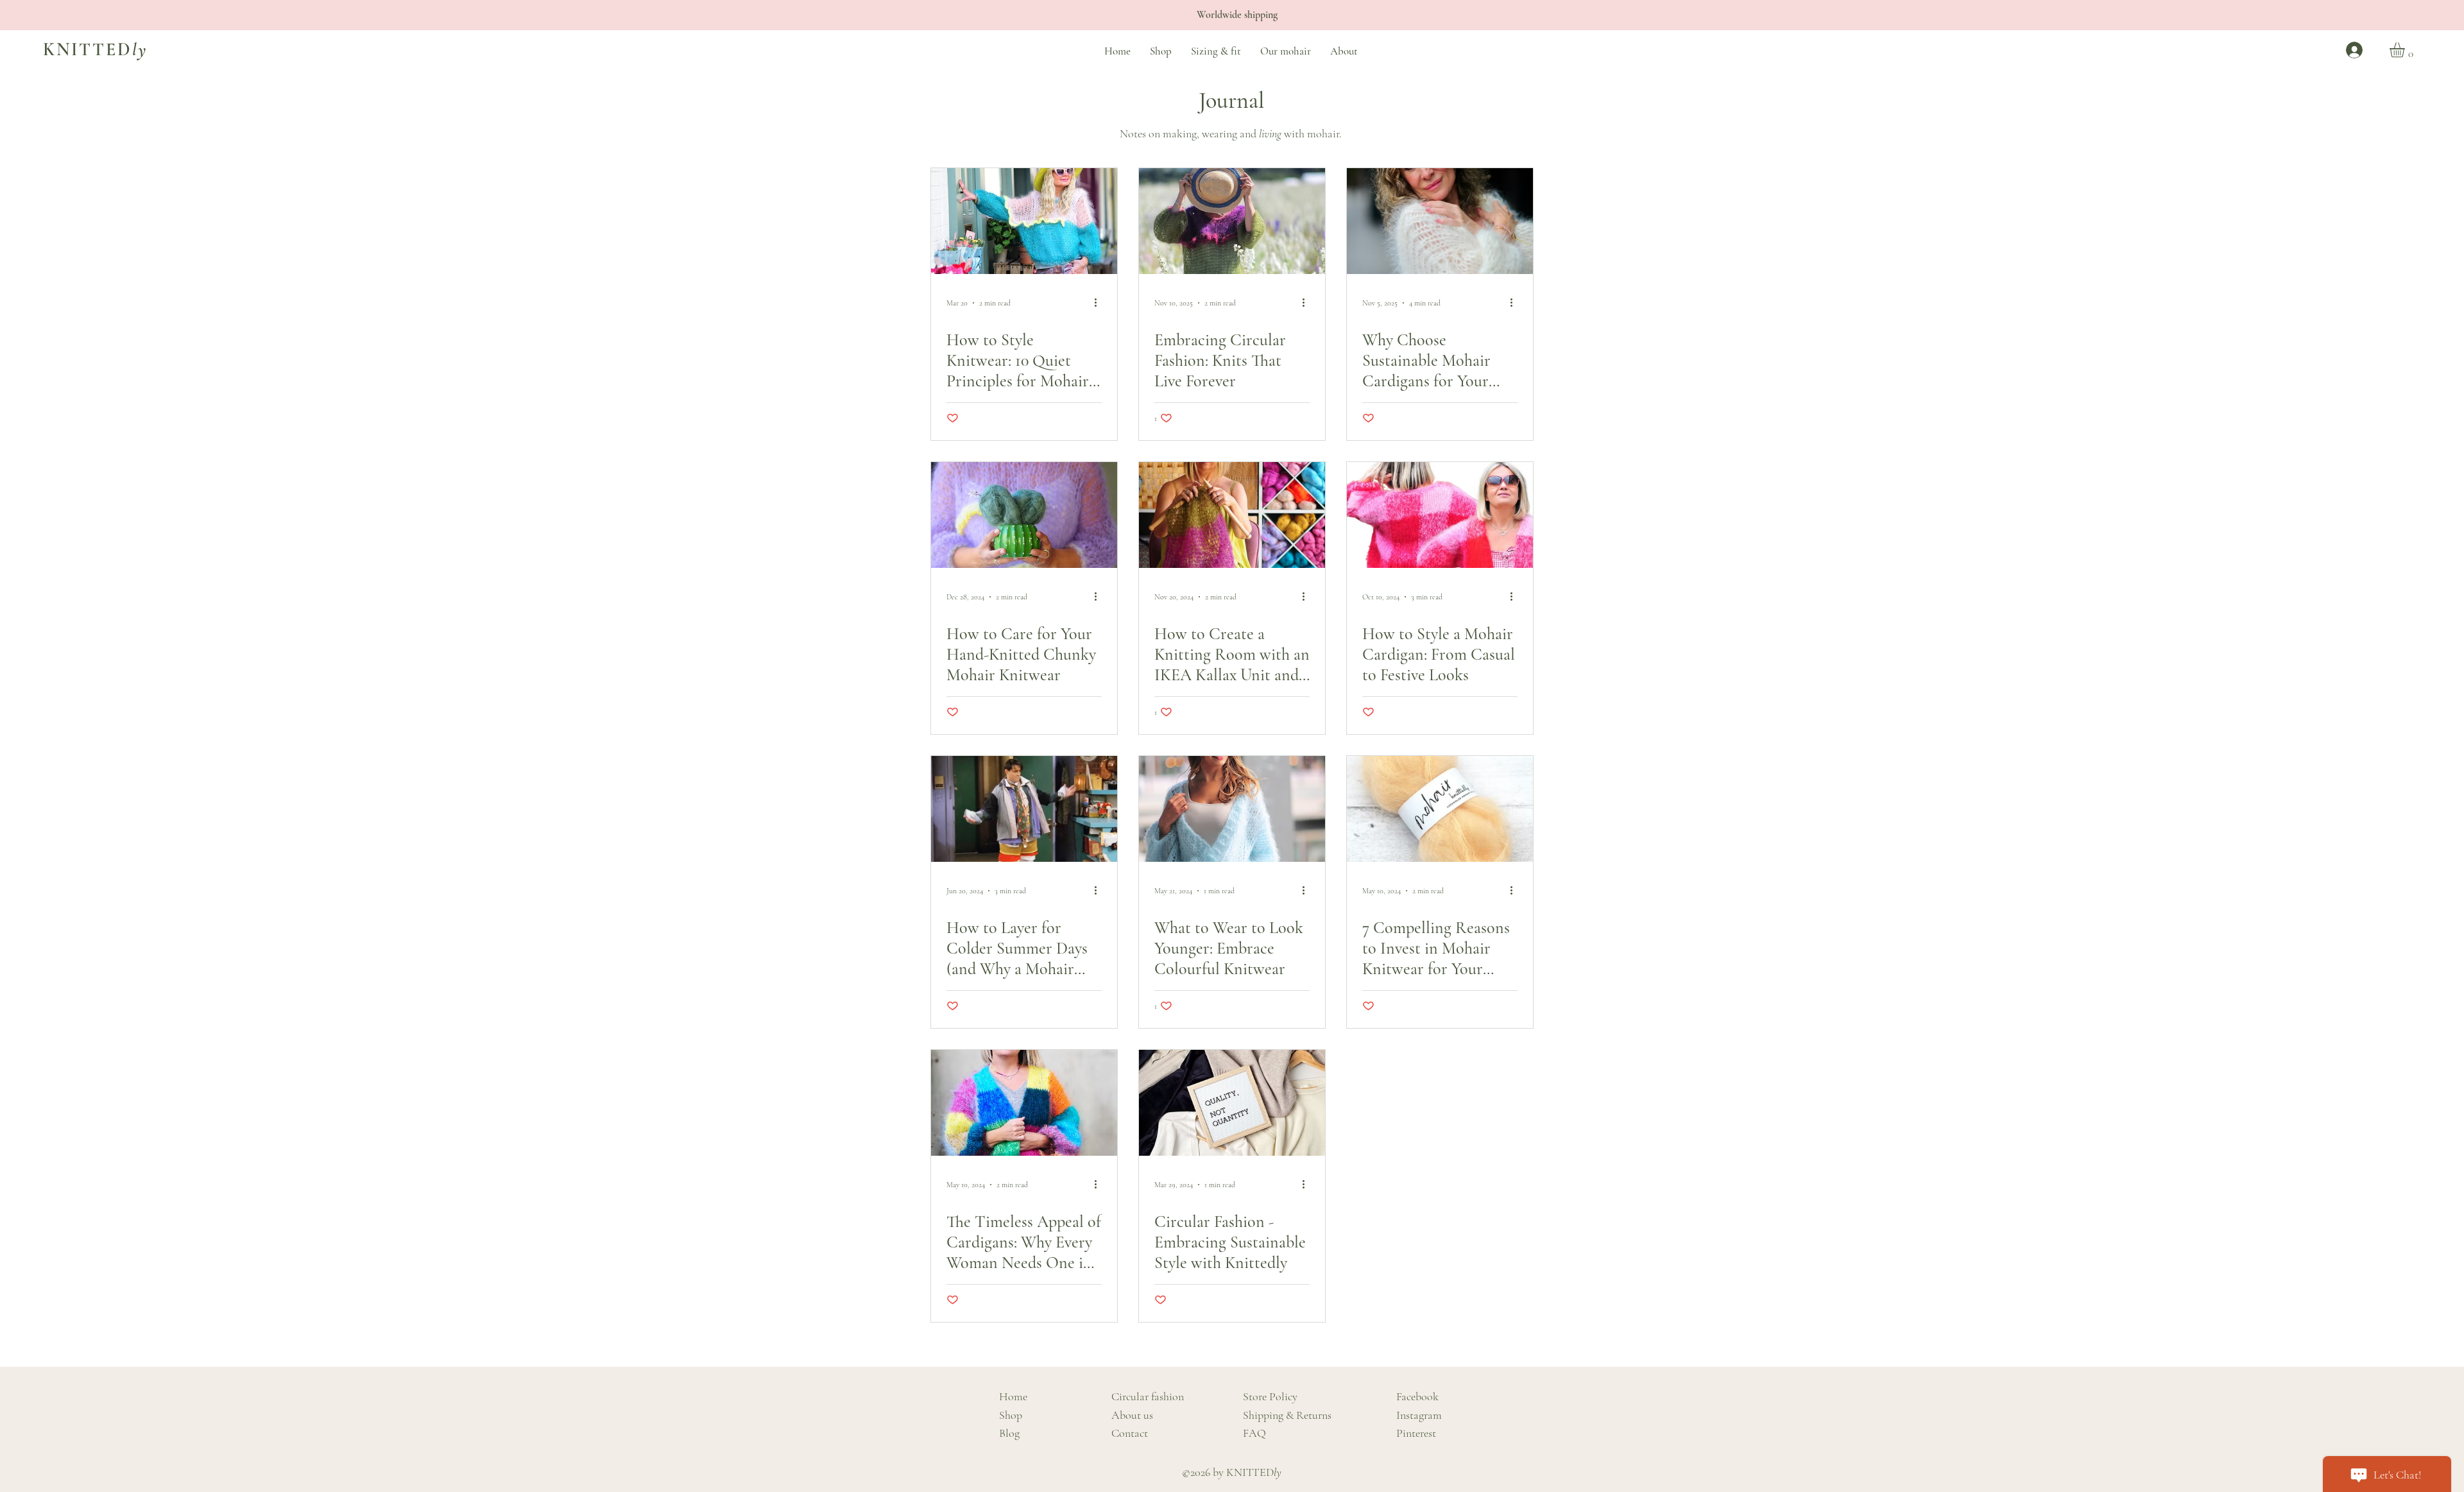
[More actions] (1100, 303)
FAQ (1254, 1433)
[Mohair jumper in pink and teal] (1024, 221)
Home (1013, 1396)
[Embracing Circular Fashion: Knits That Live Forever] (1232, 221)
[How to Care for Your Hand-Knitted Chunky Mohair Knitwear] (1024, 515)
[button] (2406, 50)
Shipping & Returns (1287, 1415)
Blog (1009, 1433)
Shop (1011, 1415)
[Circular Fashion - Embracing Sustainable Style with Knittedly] (1232, 1103)
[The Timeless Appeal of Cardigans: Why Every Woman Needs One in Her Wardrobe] (1024, 1103)
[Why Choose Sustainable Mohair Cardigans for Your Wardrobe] (1440, 221)
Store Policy (1270, 1396)
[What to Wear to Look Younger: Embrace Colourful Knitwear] (1232, 809)
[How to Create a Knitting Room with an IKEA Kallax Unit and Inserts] (1232, 515)
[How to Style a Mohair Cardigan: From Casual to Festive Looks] (1440, 515)
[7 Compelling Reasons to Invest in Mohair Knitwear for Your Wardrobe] (1440, 809)
